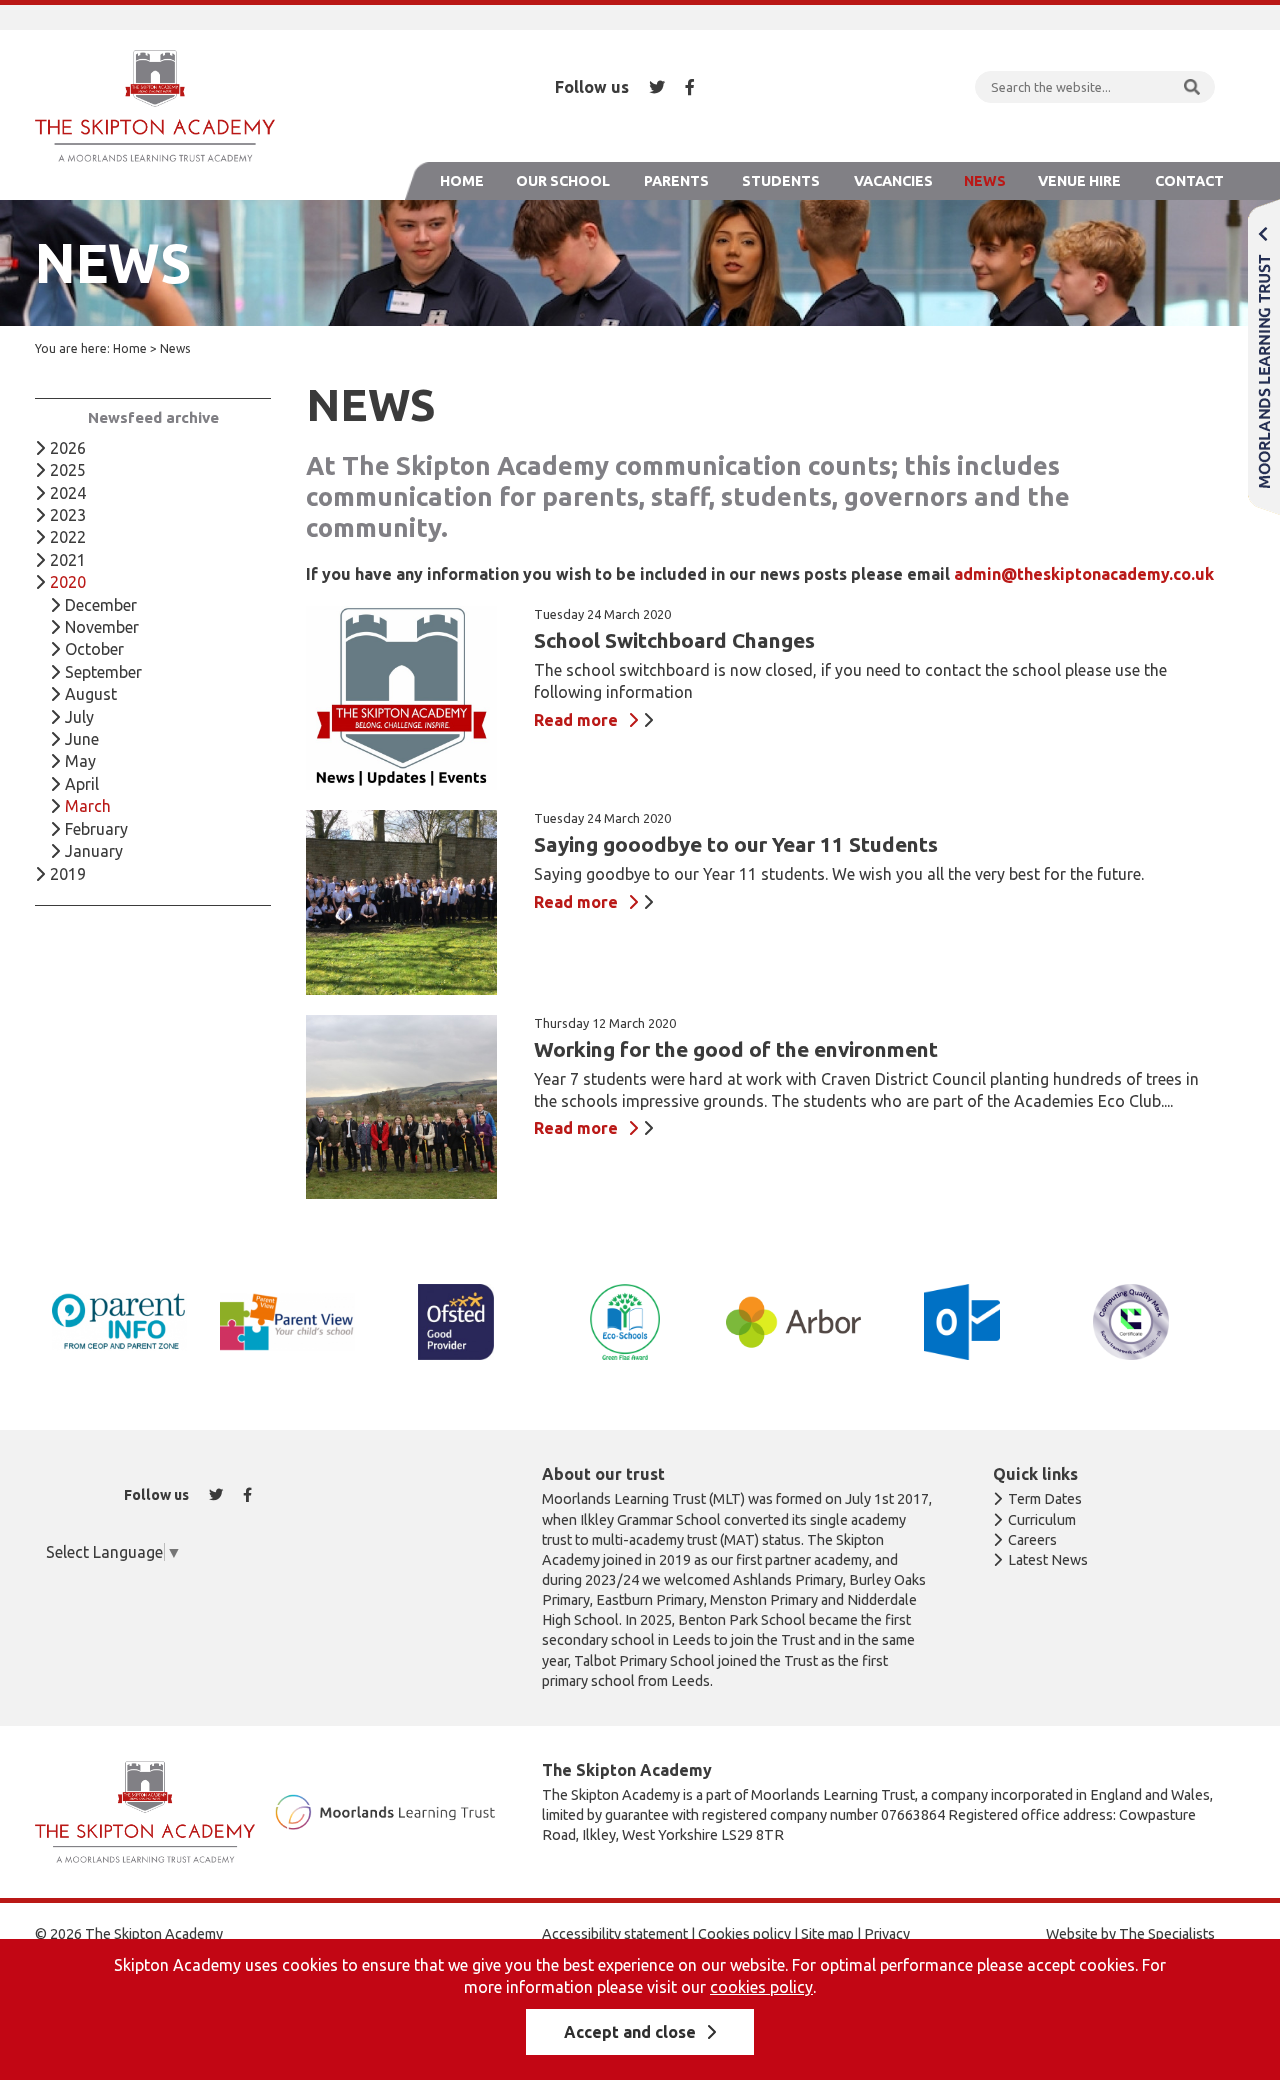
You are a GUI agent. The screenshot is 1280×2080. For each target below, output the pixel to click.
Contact (1189, 181)
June (82, 739)
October (94, 649)
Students (781, 181)
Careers (1032, 1540)
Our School (563, 181)
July (79, 717)
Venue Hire (1079, 181)
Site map (827, 1934)
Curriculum (1042, 1520)
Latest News (1048, 1560)
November (102, 627)
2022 (68, 537)
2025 (68, 470)
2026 (68, 448)
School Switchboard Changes (674, 640)
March (88, 806)
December (101, 605)
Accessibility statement (615, 1934)
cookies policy (761, 1987)
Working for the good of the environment (736, 1049)
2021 (68, 560)
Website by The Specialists (1130, 1934)
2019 (68, 874)
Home (462, 181)
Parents (676, 181)
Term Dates (1045, 1499)
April (82, 784)
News (985, 181)
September (103, 672)
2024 (68, 493)
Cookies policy (744, 1934)
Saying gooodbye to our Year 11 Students (736, 844)
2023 (68, 515)
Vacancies (893, 181)
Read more (576, 720)
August (91, 694)
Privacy (887, 1934)
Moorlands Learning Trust (1264, 356)
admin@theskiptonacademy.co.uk (1084, 574)
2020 (68, 582)
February (96, 829)
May (80, 761)
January (94, 851)
